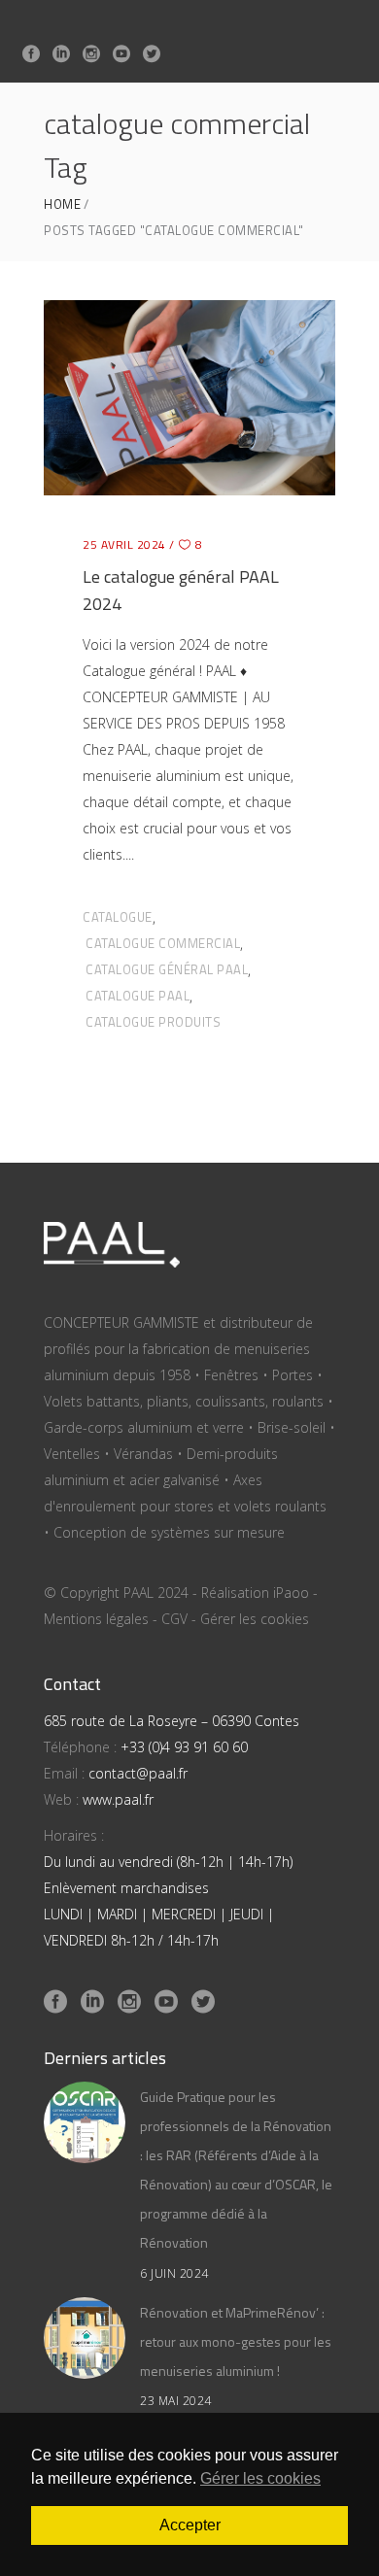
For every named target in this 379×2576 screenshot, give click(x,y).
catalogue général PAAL (167, 969)
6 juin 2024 (174, 2273)
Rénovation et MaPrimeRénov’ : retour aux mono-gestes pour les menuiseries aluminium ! (236, 2341)
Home (62, 204)
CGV (174, 1619)
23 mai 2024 (176, 2401)
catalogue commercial (163, 943)
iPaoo (291, 1593)
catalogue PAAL (138, 996)
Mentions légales (96, 1619)
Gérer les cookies (255, 1619)
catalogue (118, 917)
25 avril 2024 (124, 544)
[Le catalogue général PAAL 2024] (189, 397)
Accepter (190, 2525)
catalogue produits (153, 1022)
